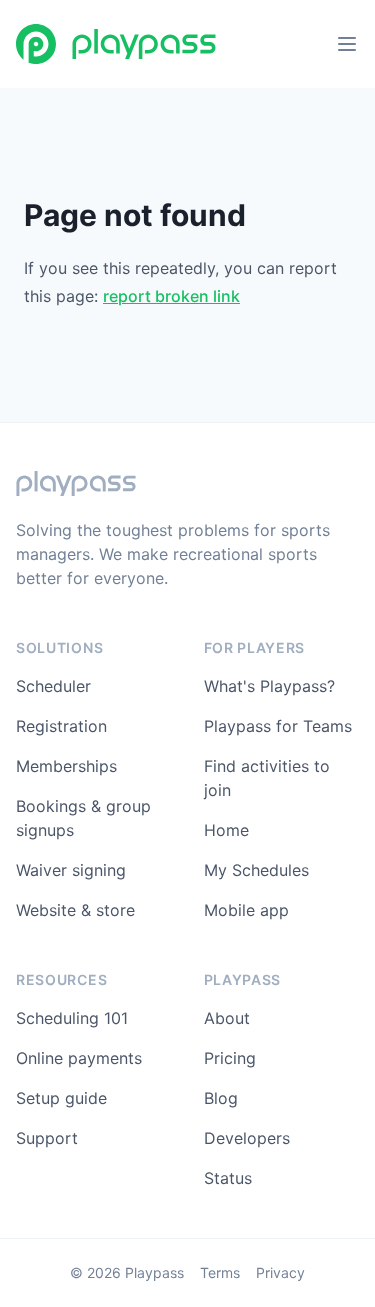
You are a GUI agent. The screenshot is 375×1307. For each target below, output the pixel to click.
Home (226, 830)
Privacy (280, 1272)
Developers (247, 1138)
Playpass (154, 1272)
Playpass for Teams (278, 726)
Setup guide (61, 1098)
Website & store (75, 910)
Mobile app (246, 910)
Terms (220, 1272)
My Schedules (256, 870)
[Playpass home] (116, 44)
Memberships (66, 766)
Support (47, 1138)
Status (228, 1178)
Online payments (79, 1058)
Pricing (230, 1058)
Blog (221, 1098)
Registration (61, 726)
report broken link (171, 296)
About (227, 1018)
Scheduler (53, 686)
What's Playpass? (269, 686)
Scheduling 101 (72, 1018)
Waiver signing (71, 870)
